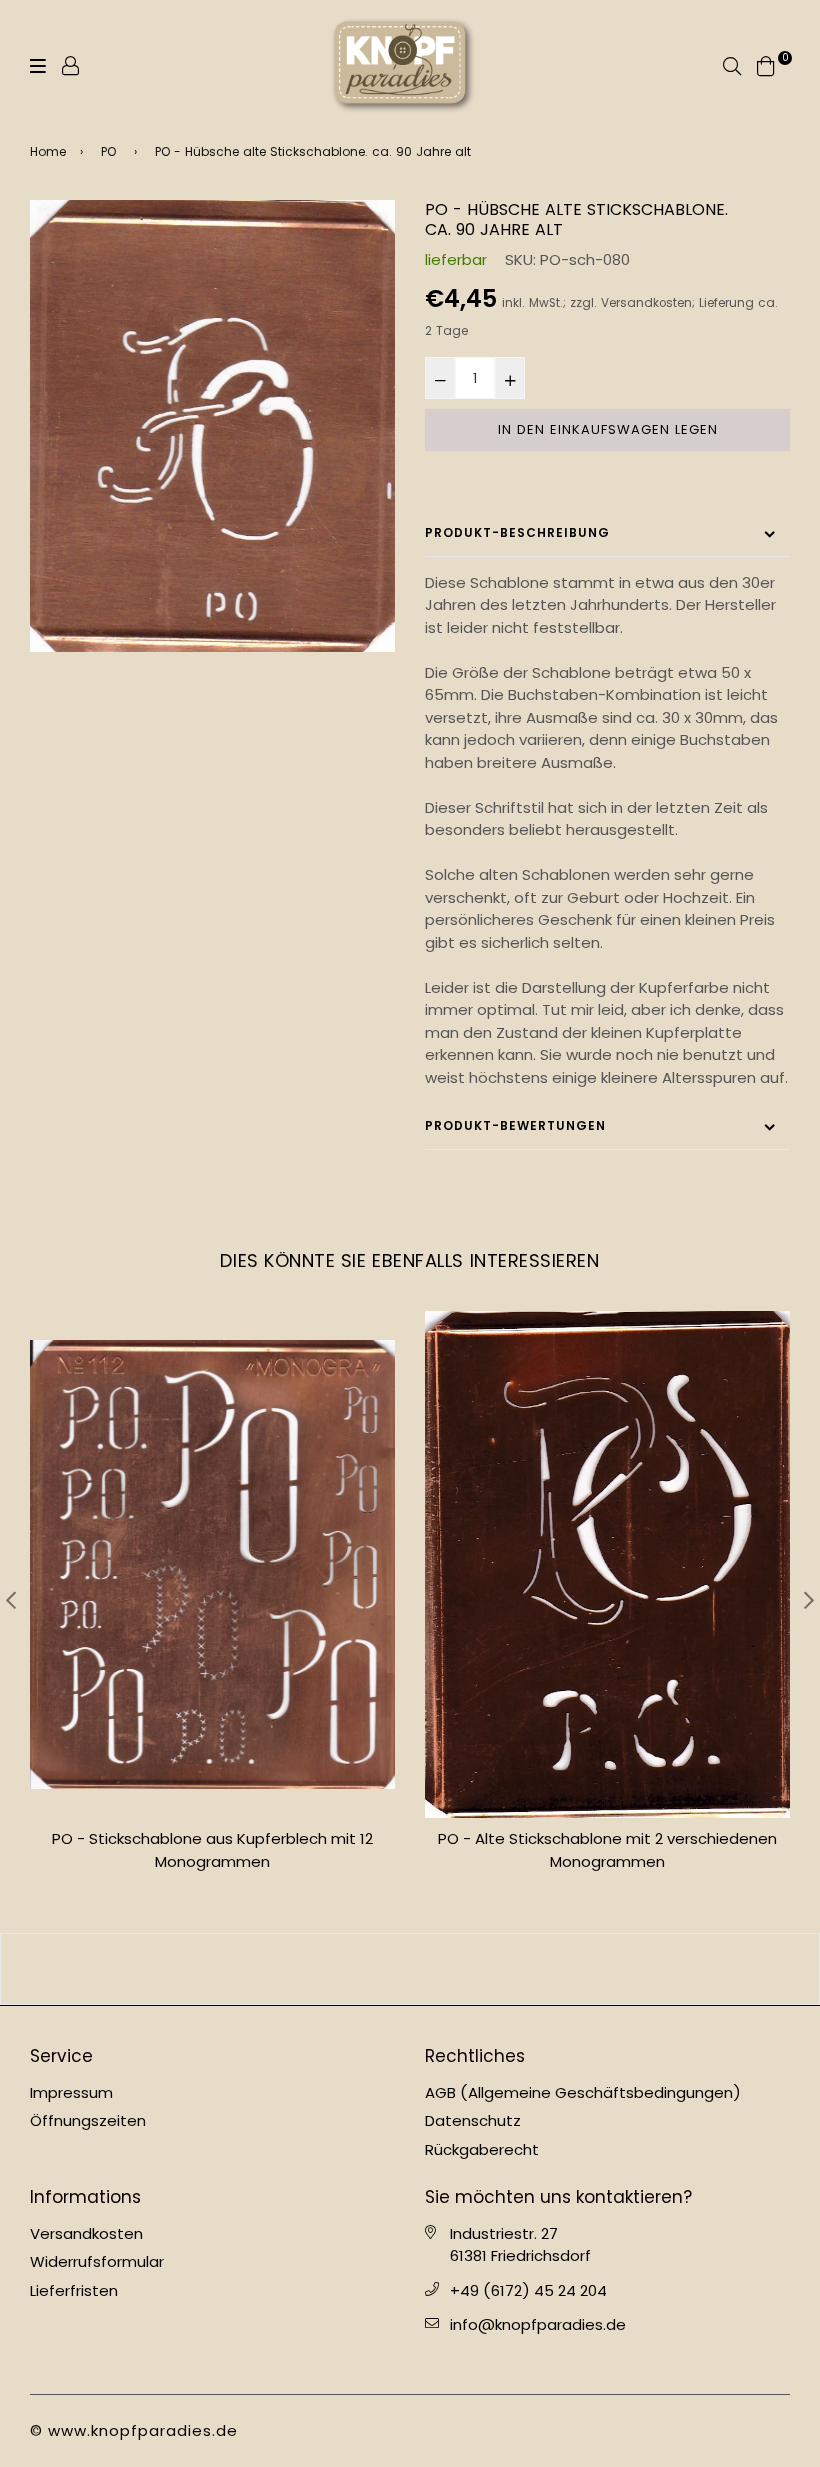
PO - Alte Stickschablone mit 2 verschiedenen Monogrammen (212, 1850)
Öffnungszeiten (88, 2120)
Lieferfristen (74, 2290)
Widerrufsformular (97, 2261)
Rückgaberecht (482, 2149)
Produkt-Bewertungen (515, 1125)
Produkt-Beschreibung (517, 532)
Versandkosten (646, 303)
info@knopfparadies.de (538, 2324)
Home (48, 151)
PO (108, 151)
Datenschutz (473, 2120)
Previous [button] (11, 1600)
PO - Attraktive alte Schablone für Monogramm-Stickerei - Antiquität (608, 1850)
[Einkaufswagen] (766, 64)
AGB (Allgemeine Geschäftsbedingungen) (583, 2092)
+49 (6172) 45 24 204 (528, 2290)
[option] (212, 426)
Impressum (71, 2092)
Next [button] (809, 1600)
